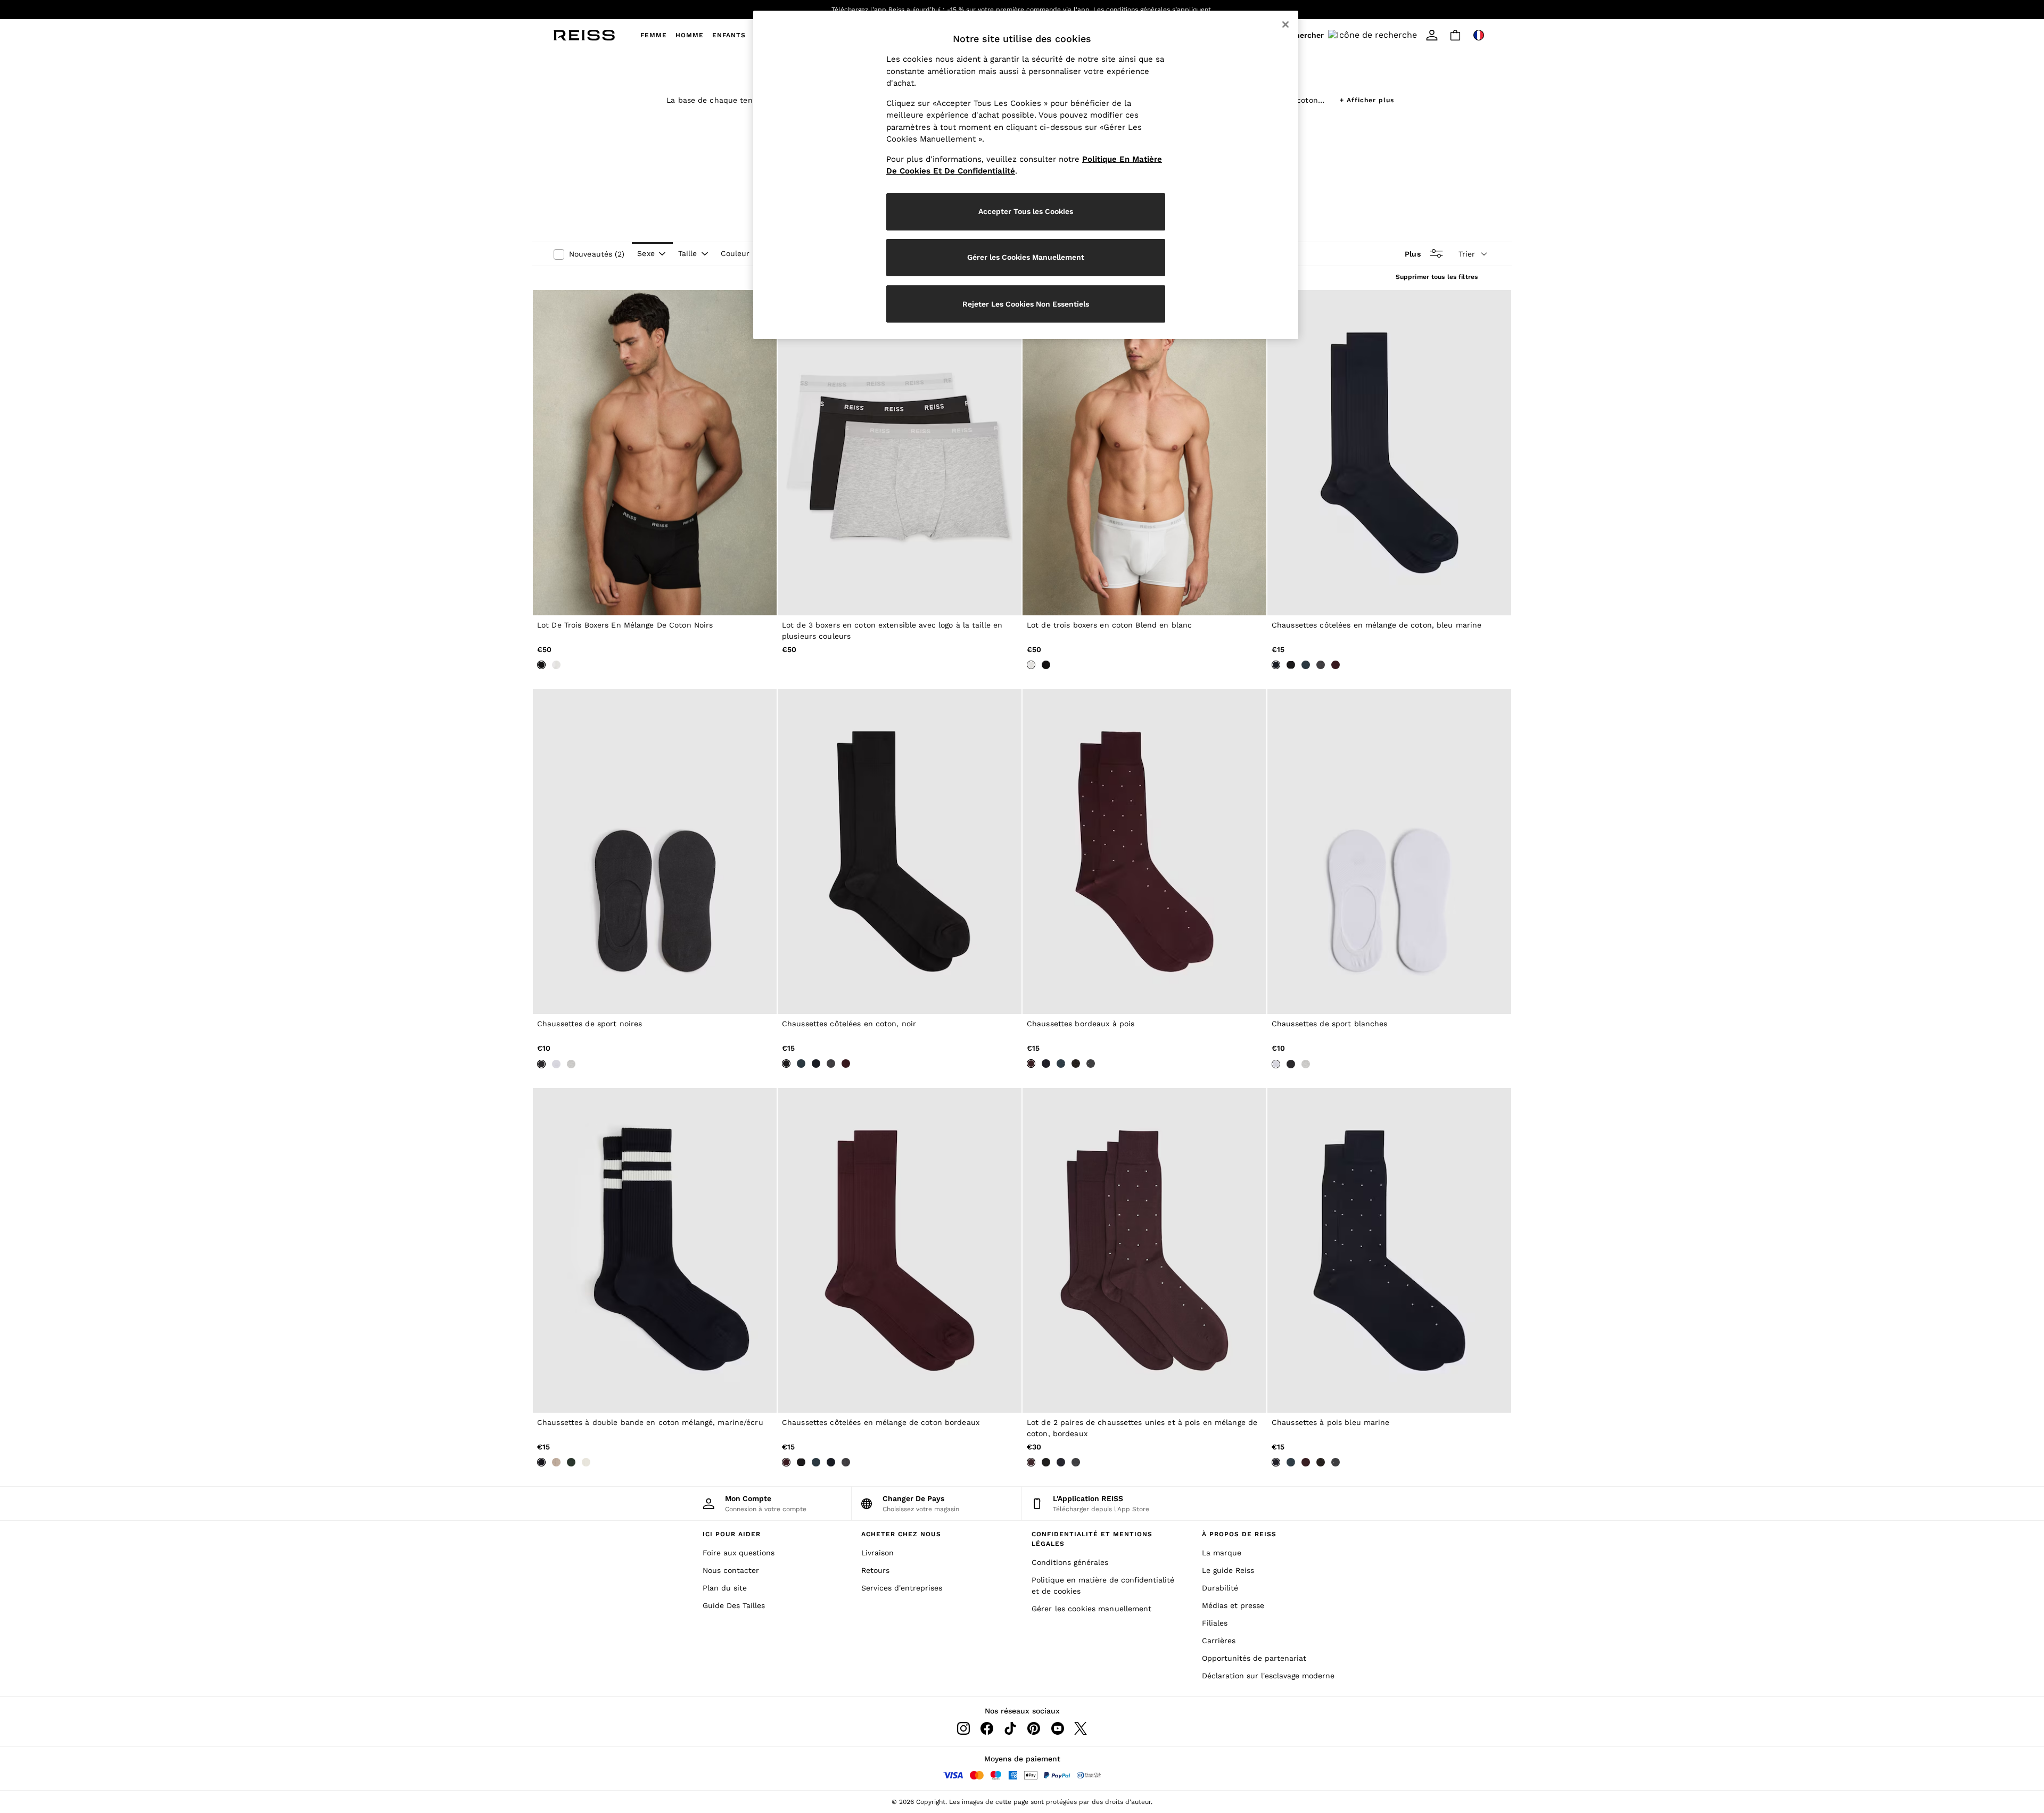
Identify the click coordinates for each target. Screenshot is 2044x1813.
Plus (1412, 253)
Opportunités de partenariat (1254, 1658)
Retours (875, 1570)
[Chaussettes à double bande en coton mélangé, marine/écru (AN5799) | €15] (655, 1251)
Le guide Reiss (1228, 1570)
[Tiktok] (1010, 1728)
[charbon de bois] (1321, 665)
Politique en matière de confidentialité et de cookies (1103, 1585)
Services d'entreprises (902, 1588)
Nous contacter (731, 1570)
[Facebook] (987, 1728)
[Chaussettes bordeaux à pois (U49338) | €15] (1144, 851)
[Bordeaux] (1336, 665)
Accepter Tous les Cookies (1026, 211)
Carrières (1219, 1641)
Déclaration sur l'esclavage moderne (1268, 1676)
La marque (1222, 1553)
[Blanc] (556, 665)
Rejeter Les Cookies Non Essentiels (1026, 304)
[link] (1351, 35)
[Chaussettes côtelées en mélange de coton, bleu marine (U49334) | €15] (1389, 453)
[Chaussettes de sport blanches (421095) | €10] (1389, 851)
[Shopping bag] (1455, 35)
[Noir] (541, 665)
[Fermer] (1285, 24)
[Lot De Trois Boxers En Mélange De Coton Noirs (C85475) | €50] (655, 453)
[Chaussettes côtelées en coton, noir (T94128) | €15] (900, 851)
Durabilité (1220, 1588)
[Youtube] (1057, 1728)
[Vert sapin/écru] (571, 1462)
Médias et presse (1233, 1605)
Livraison (877, 1553)
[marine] (1276, 665)
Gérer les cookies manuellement (1092, 1609)
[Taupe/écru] (556, 1462)
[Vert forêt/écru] (586, 1462)
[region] (1026, 175)
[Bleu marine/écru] (541, 1462)
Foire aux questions (739, 1553)
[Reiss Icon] (584, 35)
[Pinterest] (1034, 1728)
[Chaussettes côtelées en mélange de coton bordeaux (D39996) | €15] (900, 1251)
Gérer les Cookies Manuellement (1026, 257)
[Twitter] (1081, 1728)
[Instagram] (963, 1728)
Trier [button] (1467, 254)
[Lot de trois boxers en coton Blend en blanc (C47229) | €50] (1144, 453)
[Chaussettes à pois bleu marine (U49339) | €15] (1389, 1251)
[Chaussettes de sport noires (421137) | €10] (655, 851)
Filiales (1215, 1623)
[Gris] (571, 1064)
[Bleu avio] (1306, 665)
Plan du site (725, 1588)
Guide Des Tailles (734, 1605)
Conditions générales (1070, 1562)
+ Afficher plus (1367, 99)
